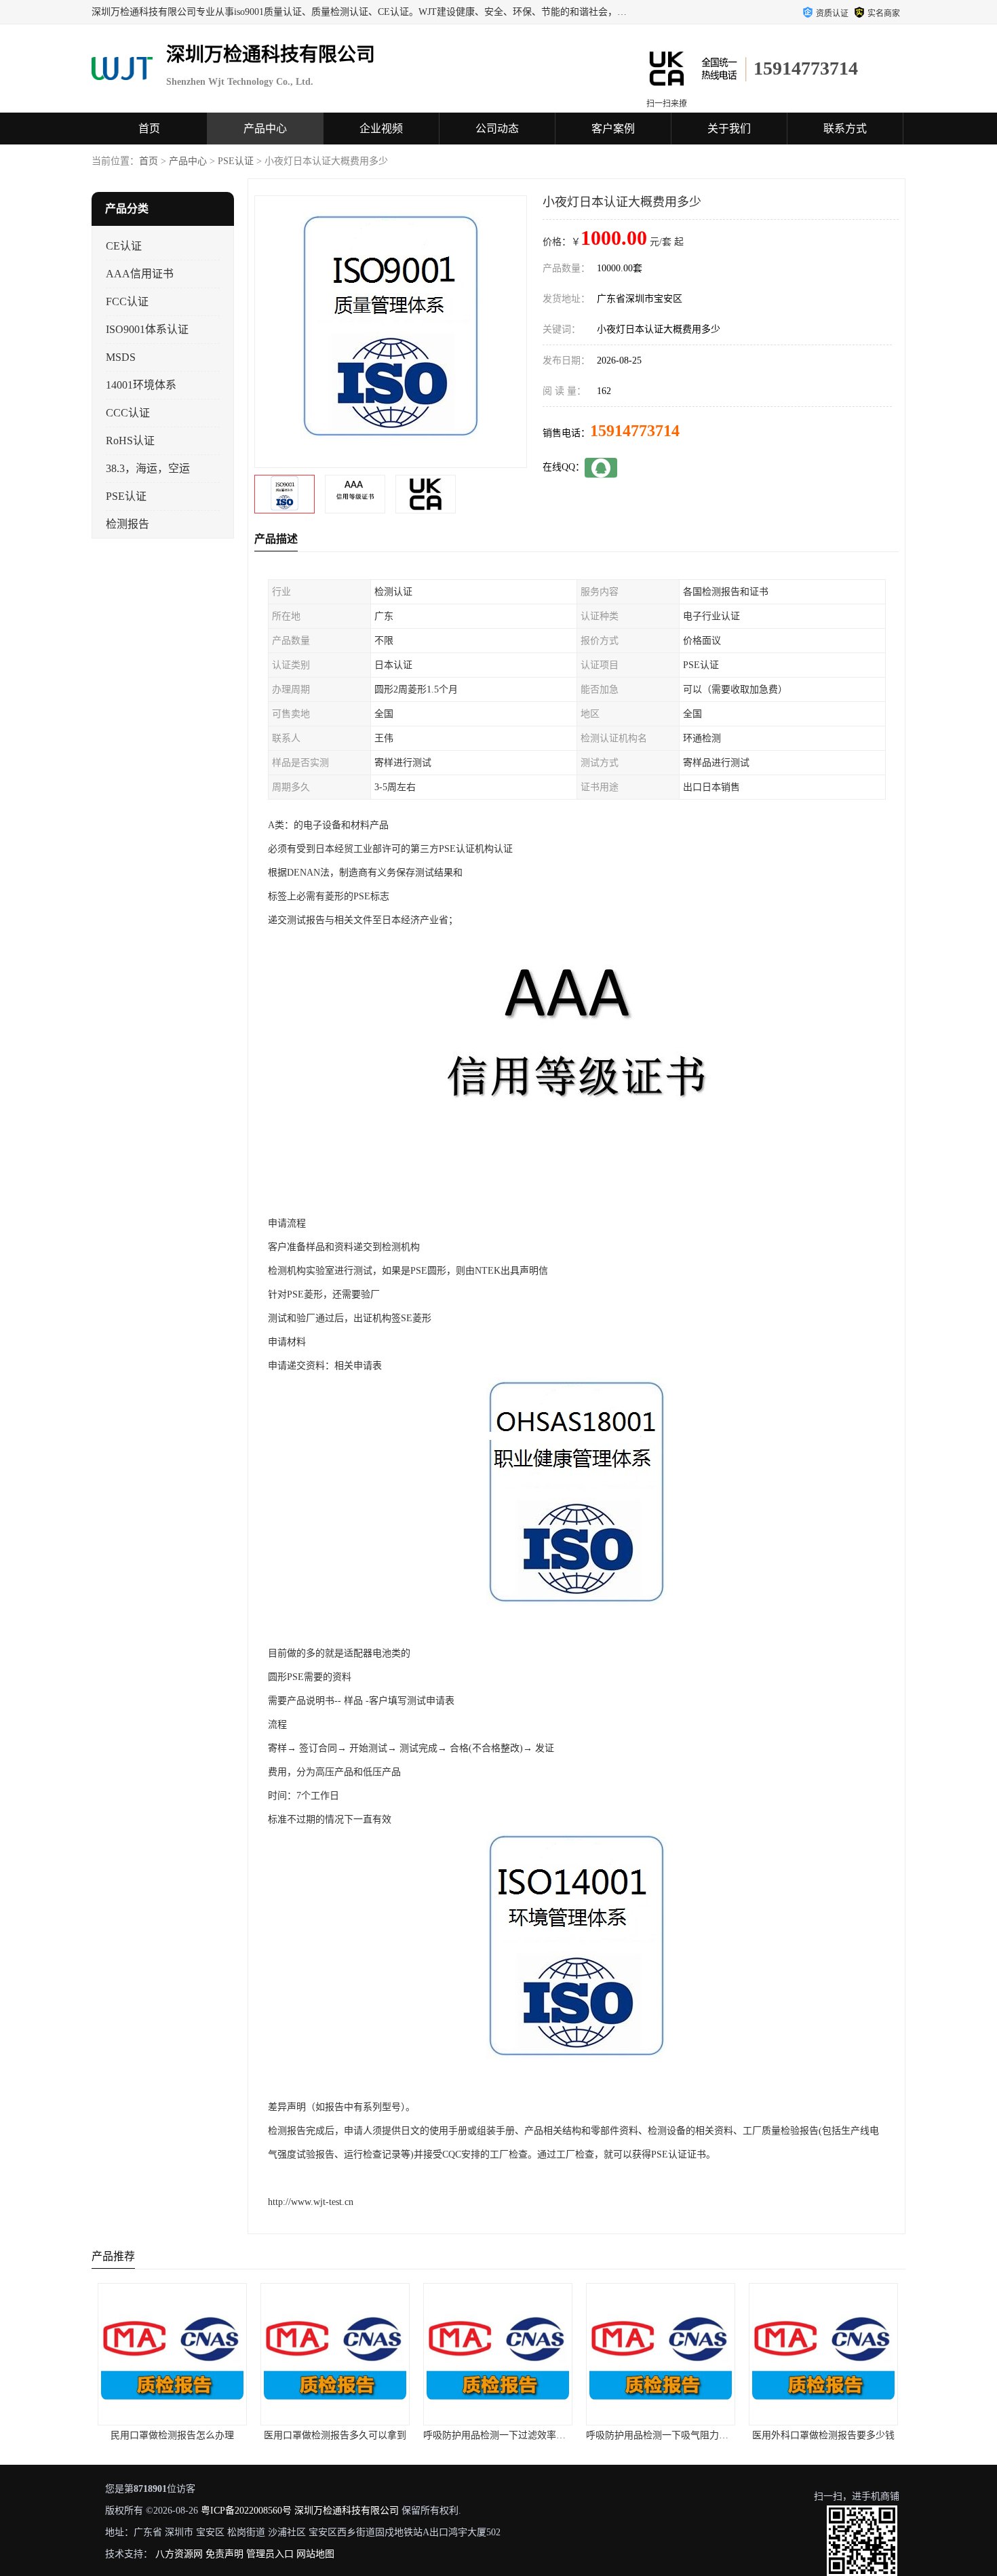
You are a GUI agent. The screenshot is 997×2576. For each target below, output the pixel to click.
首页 (149, 129)
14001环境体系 (141, 385)
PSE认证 (236, 161)
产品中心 (265, 129)
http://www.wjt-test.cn (311, 2202)
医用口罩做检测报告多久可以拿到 (173, 2435)
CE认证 (124, 246)
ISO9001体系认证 (147, 329)
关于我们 (729, 129)
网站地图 (315, 2554)
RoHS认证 (130, 441)
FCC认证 (127, 301)
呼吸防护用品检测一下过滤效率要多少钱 (347, 2435)
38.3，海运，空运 (148, 468)
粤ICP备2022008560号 (246, 2511)
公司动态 (497, 129)
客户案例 (613, 129)
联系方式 (845, 129)
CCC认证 (128, 413)
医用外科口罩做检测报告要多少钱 (661, 2435)
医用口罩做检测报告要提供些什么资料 (830, 2435)
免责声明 (224, 2554)
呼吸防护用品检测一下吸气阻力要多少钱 (509, 2435)
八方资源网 (179, 2554)
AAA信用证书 (140, 274)
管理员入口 (270, 2554)
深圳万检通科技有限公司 (347, 2511)
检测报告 (128, 524)
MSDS (121, 357)
